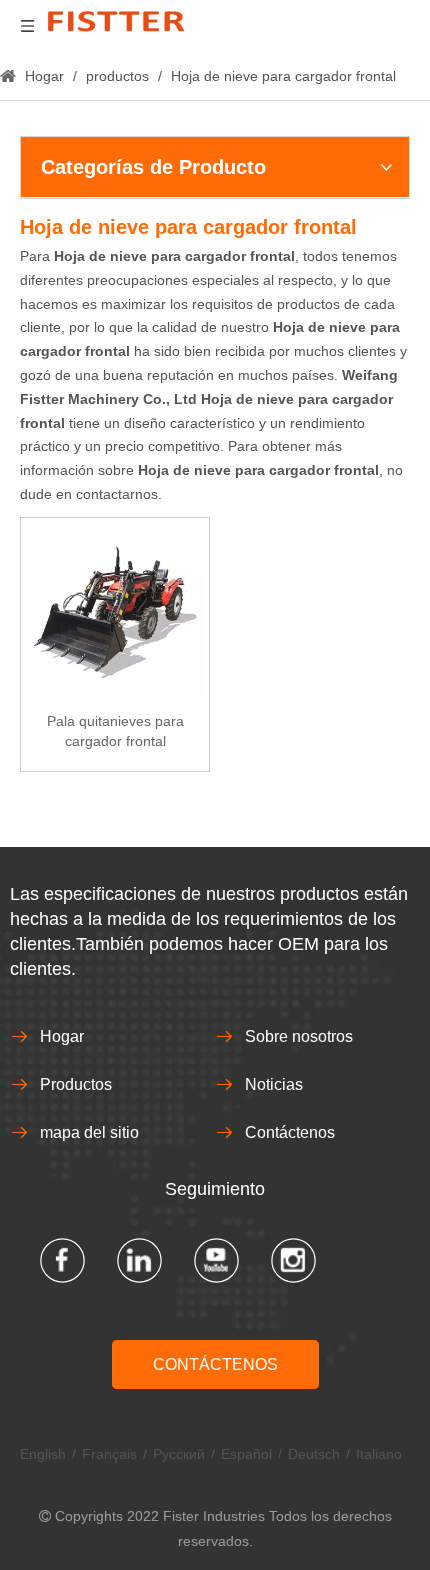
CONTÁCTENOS (215, 1364)
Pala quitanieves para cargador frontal (115, 731)
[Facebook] (62, 1260)
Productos (76, 1084)
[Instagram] (293, 1260)
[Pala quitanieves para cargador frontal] (115, 610)
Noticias (274, 1084)
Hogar (62, 1036)
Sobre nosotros (299, 1036)
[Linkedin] (139, 1260)
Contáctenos (290, 1132)
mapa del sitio (89, 1132)
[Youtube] (216, 1260)
